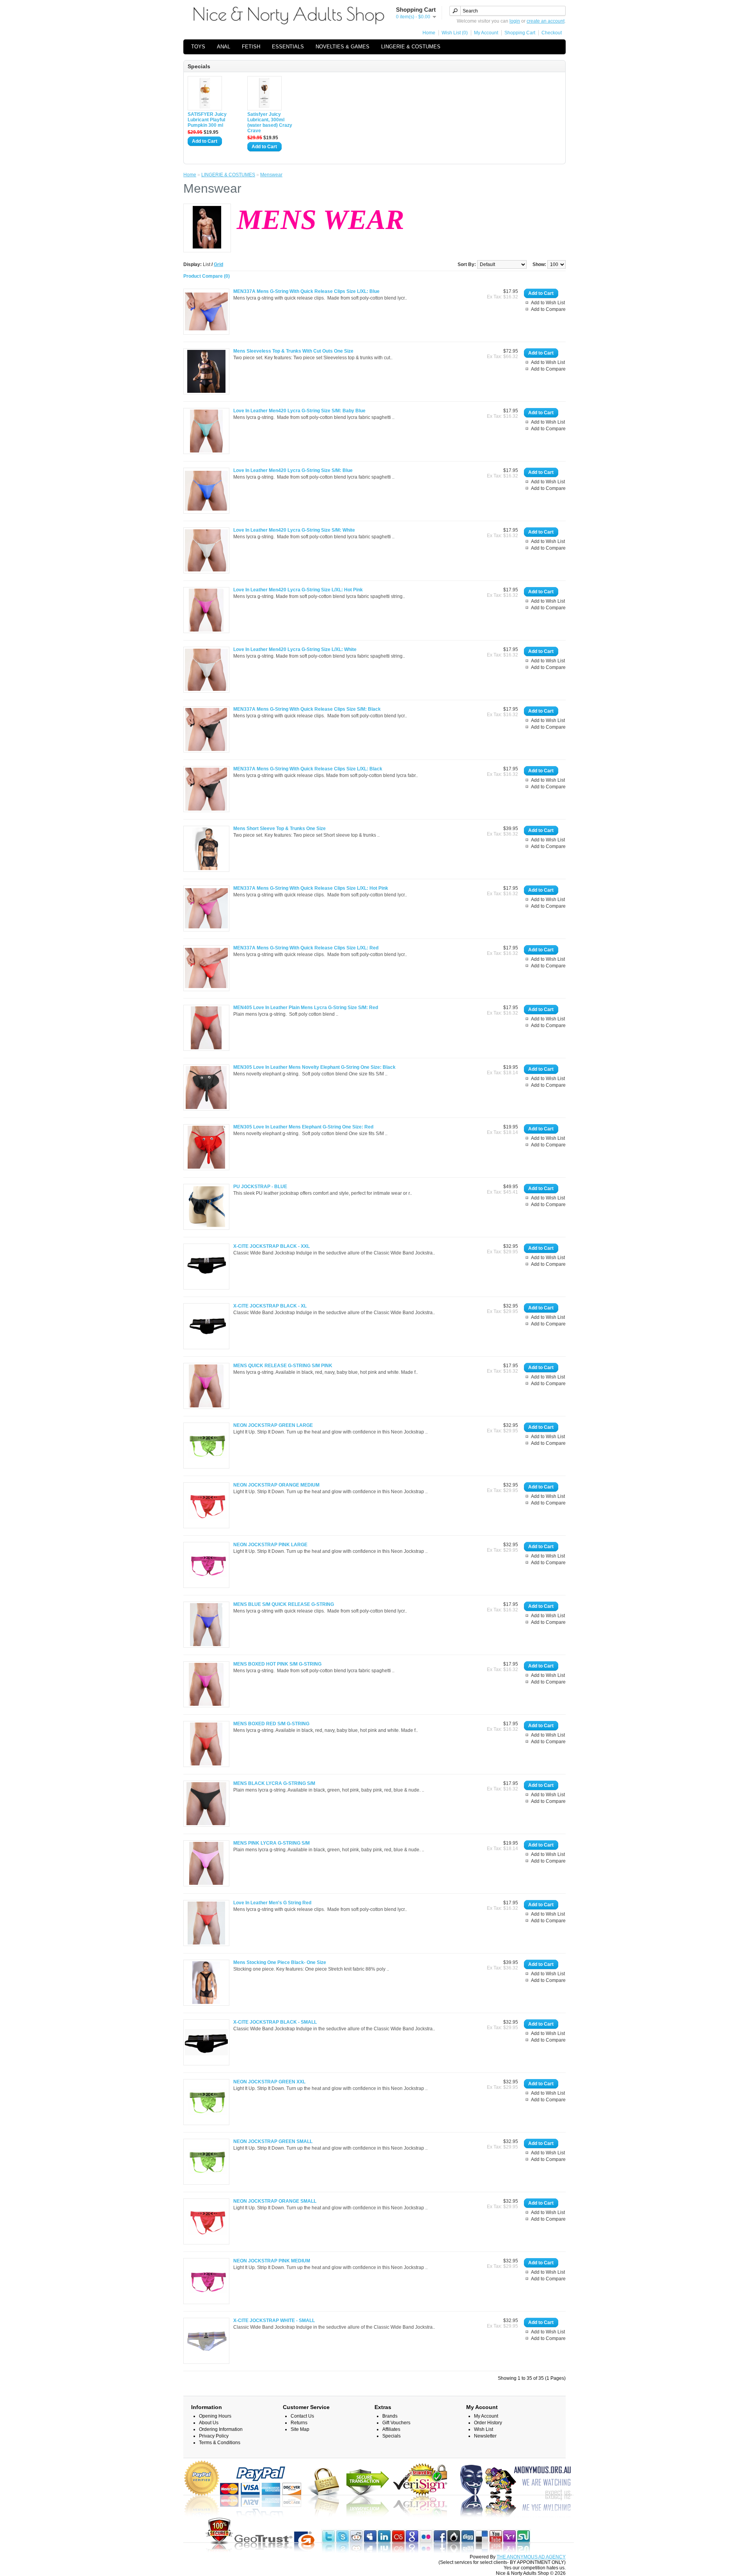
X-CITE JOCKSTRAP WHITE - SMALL (274, 2321)
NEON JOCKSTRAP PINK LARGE (270, 1545)
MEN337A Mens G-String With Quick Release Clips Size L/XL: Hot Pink (311, 888)
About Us (209, 2423)
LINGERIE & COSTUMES (411, 47)
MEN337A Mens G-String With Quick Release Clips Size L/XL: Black (308, 769)
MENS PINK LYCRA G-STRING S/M (272, 1843)
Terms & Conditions (220, 2443)
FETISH (251, 47)
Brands (390, 2416)
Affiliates (391, 2429)
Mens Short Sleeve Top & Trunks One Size (280, 829)
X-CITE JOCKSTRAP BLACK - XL (270, 1306)
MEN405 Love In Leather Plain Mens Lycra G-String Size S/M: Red (306, 1008)
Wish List (484, 2429)
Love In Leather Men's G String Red (272, 1903)
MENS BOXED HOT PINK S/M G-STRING (277, 1664)
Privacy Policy (214, 2436)
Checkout (552, 33)
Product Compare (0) (207, 276)
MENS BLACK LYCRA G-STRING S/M (274, 1783)
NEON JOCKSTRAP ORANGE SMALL (275, 2201)
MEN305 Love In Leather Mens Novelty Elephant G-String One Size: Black (314, 1067)
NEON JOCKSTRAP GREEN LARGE (273, 1425)
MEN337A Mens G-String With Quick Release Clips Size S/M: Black (307, 709)
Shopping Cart (520, 33)
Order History (488, 2423)
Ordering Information (221, 2429)
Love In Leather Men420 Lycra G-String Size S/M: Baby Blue (299, 411)
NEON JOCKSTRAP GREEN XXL (269, 2082)
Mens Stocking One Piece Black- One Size (280, 1962)
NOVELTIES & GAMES (343, 47)
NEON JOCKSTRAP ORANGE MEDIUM (276, 1485)
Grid (218, 264)
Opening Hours (215, 2416)
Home (429, 33)
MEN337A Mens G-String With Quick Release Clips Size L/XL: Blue (306, 291)
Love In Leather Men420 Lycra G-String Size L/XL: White (295, 649)
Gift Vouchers (396, 2423)
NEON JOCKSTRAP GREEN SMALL (273, 2141)
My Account (486, 33)
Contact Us (302, 2416)
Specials (391, 2436)
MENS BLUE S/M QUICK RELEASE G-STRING (284, 1604)
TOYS (198, 47)
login (515, 21)
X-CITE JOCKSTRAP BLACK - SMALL (275, 2022)
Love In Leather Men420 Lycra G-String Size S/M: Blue (293, 470)
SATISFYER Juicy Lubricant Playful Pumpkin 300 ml (207, 120)
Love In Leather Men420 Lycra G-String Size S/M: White (294, 530)
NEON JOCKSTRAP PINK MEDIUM (272, 2261)
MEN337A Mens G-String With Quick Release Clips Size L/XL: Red (306, 948)
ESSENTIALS (288, 47)
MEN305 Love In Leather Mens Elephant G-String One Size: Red (303, 1127)
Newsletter (485, 2436)
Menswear (271, 175)
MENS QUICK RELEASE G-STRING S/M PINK (283, 1366)
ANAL (224, 47)
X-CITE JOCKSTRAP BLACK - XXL (272, 1246)
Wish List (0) (455, 33)
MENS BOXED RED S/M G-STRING (271, 1724)
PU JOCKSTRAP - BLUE (260, 1187)
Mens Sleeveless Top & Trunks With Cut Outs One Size (293, 351)
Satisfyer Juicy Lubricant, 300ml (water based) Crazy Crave (270, 122)
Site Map (300, 2429)
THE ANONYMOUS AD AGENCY (531, 2557)
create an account (546, 21)
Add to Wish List (548, 303)
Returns (299, 2423)
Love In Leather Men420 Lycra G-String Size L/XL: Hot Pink (298, 590)
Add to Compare (548, 309)
